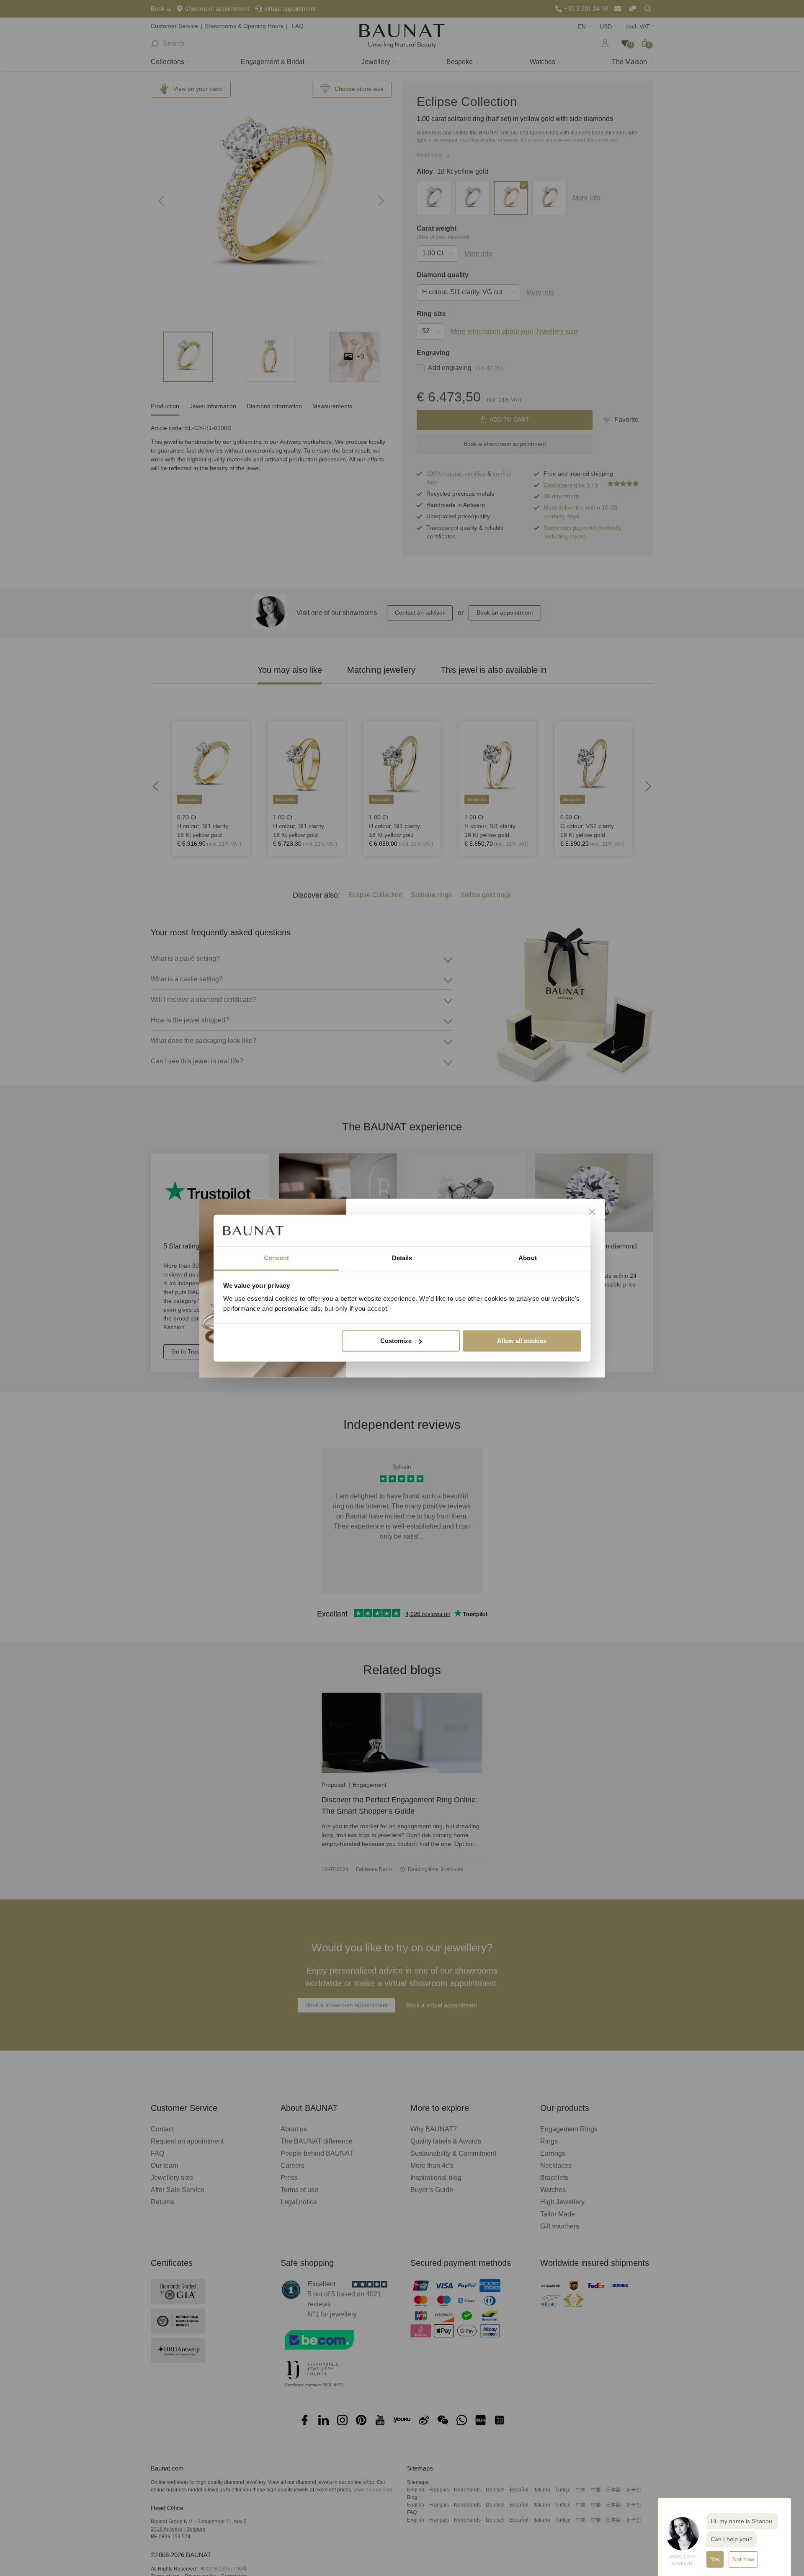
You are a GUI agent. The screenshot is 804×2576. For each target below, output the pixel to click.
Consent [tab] (276, 1258)
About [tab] (528, 1258)
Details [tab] (402, 1258)
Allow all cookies (522, 1341)
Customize (396, 1341)
